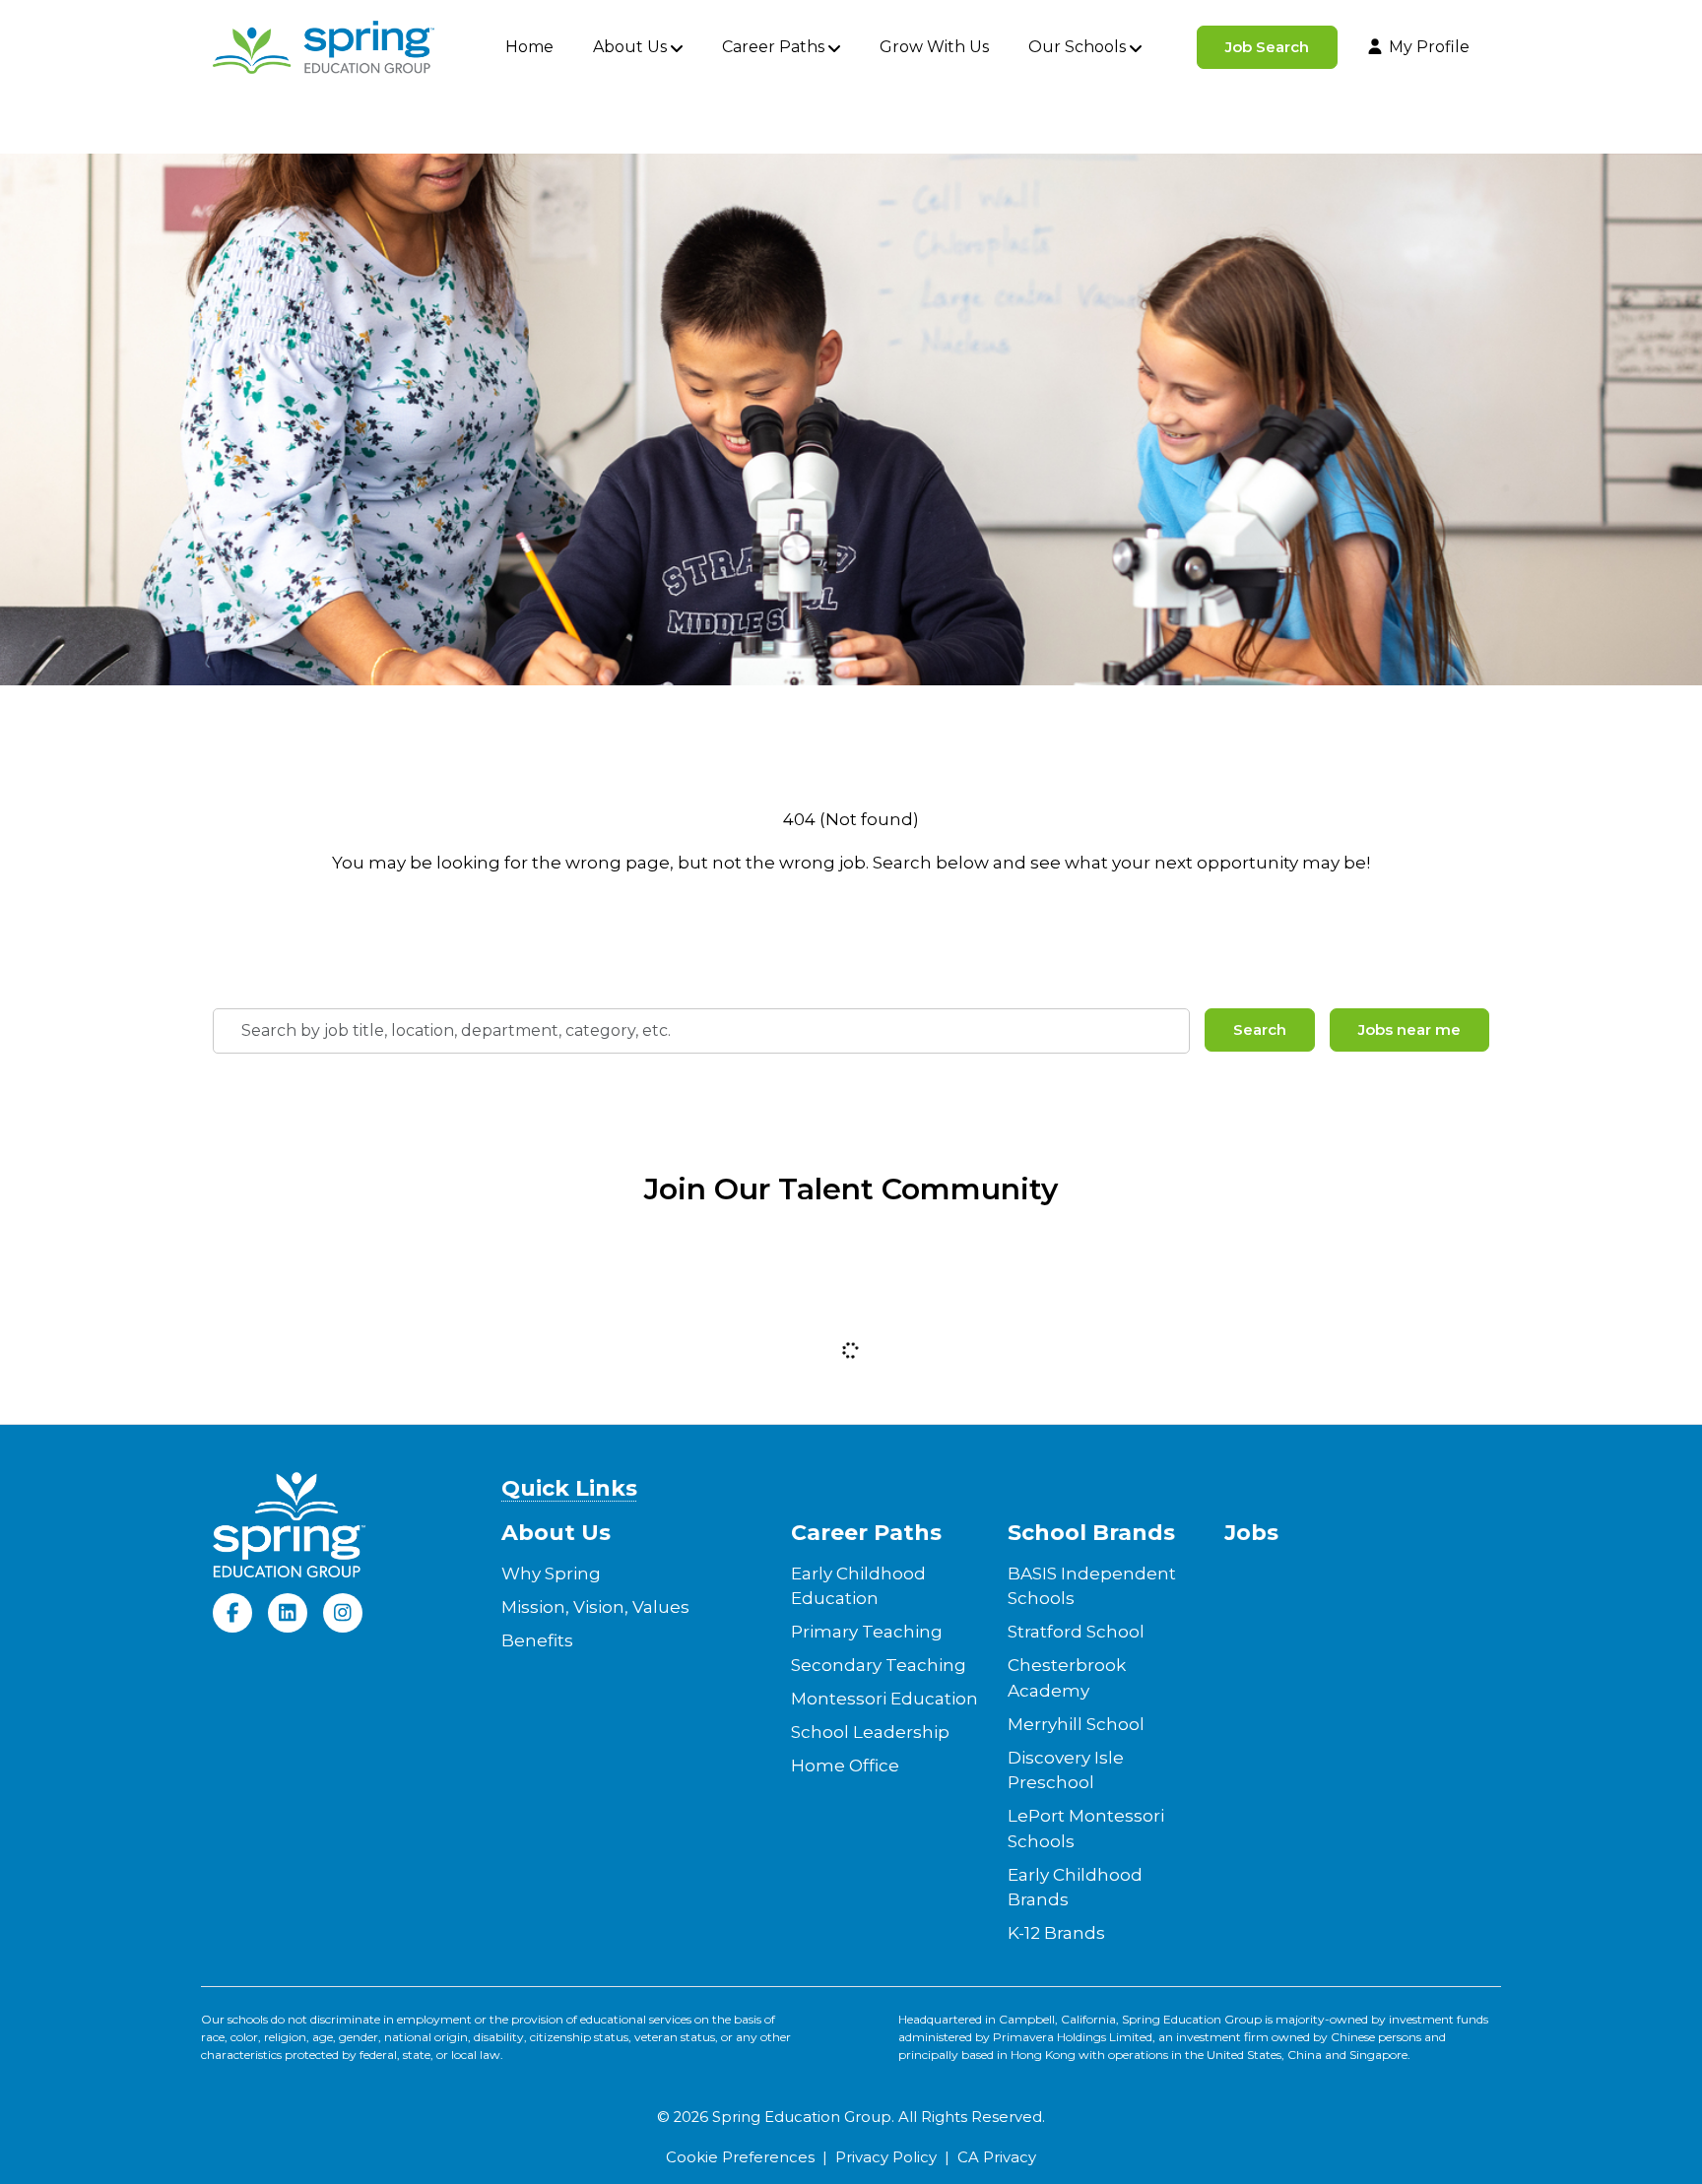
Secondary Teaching (879, 1665)
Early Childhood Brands (1075, 1888)
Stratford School (1076, 1632)
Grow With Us (934, 47)
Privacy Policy (886, 2157)
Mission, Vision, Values (595, 1607)
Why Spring (551, 1574)
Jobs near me (1409, 1029)
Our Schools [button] (1077, 47)
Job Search (1267, 47)
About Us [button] (630, 47)
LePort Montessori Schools (1086, 1829)
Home (529, 47)
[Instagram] (343, 1613)
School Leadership (870, 1732)
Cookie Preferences (740, 2157)
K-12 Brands (1056, 1933)
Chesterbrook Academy (1067, 1678)
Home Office (845, 1766)
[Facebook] (232, 1613)
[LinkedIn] (288, 1613)
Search (1260, 1029)
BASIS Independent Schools (1092, 1586)
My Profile (1429, 47)
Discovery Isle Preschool (1066, 1770)
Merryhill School (1076, 1724)
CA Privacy (997, 2157)
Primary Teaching (867, 1632)
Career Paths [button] (773, 47)
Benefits (537, 1640)
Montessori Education (884, 1699)
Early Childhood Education (858, 1586)
